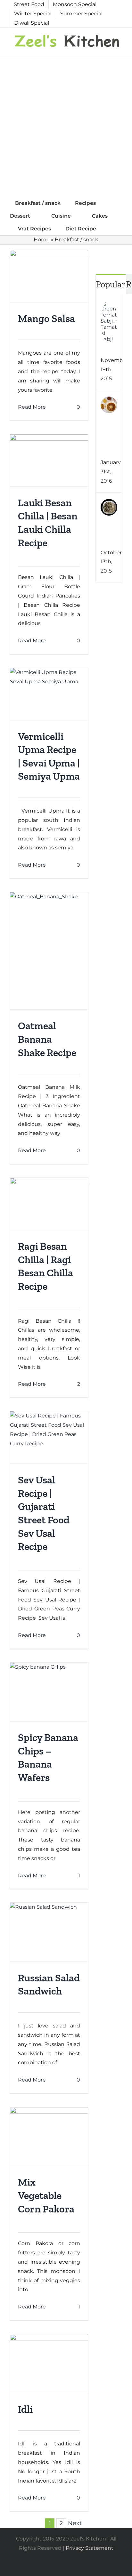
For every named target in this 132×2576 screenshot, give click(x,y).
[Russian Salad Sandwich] (49, 1932)
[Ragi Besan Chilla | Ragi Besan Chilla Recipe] (49, 1204)
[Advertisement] (66, 127)
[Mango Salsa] (49, 276)
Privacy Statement (90, 2548)
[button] (112, 229)
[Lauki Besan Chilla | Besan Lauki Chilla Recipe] (49, 460)
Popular (111, 284)
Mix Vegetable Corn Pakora (46, 2195)
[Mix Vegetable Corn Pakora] (49, 2137)
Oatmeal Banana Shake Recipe (47, 1039)
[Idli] (49, 2363)
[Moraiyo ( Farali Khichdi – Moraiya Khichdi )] (109, 503)
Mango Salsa (46, 318)
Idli (25, 2409)
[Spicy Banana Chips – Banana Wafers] (49, 1692)
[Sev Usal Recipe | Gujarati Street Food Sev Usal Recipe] (49, 1437)
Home (42, 240)
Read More (32, 407)
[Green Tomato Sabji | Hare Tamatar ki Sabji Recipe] (109, 305)
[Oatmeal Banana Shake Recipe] (49, 951)
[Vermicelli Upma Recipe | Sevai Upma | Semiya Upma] (49, 694)
